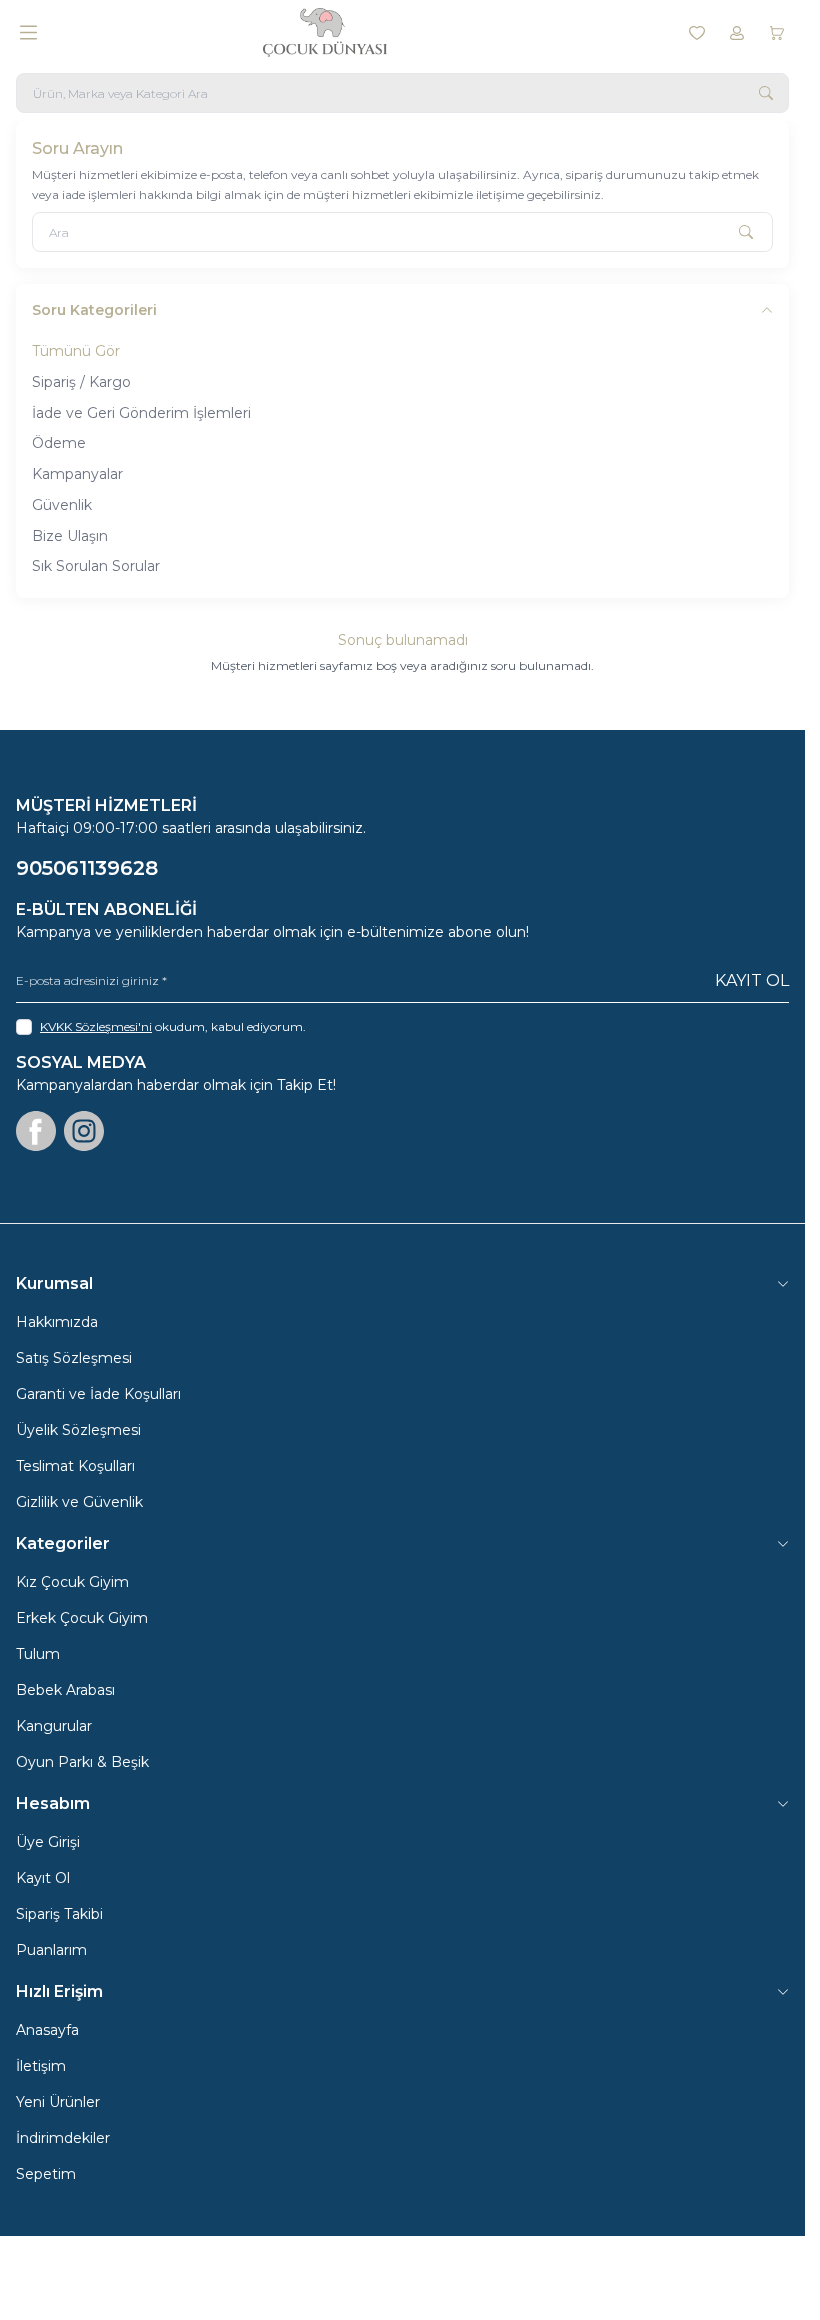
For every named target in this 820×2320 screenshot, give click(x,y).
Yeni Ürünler (58, 2102)
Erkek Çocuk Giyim (82, 1618)
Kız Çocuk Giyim (72, 1582)
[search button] (766, 93)
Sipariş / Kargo (81, 382)
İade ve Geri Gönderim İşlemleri (141, 413)
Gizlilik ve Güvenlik (79, 1502)
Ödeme (59, 443)
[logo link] (359, 32)
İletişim (41, 2066)
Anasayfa (47, 2030)
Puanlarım (51, 1950)
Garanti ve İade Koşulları (98, 1394)
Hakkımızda (57, 1322)
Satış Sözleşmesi (74, 1358)
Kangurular (54, 1726)
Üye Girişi (48, 1842)
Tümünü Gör (76, 351)
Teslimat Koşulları (75, 1466)
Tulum (38, 1654)
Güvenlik (62, 505)
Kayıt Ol (752, 980)
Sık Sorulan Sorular (96, 566)
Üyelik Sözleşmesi (78, 1430)
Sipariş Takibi (59, 1914)
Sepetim (46, 2174)
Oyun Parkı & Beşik (82, 1762)
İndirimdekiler (63, 2138)
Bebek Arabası (65, 1690)
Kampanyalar (77, 474)
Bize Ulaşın (70, 536)
